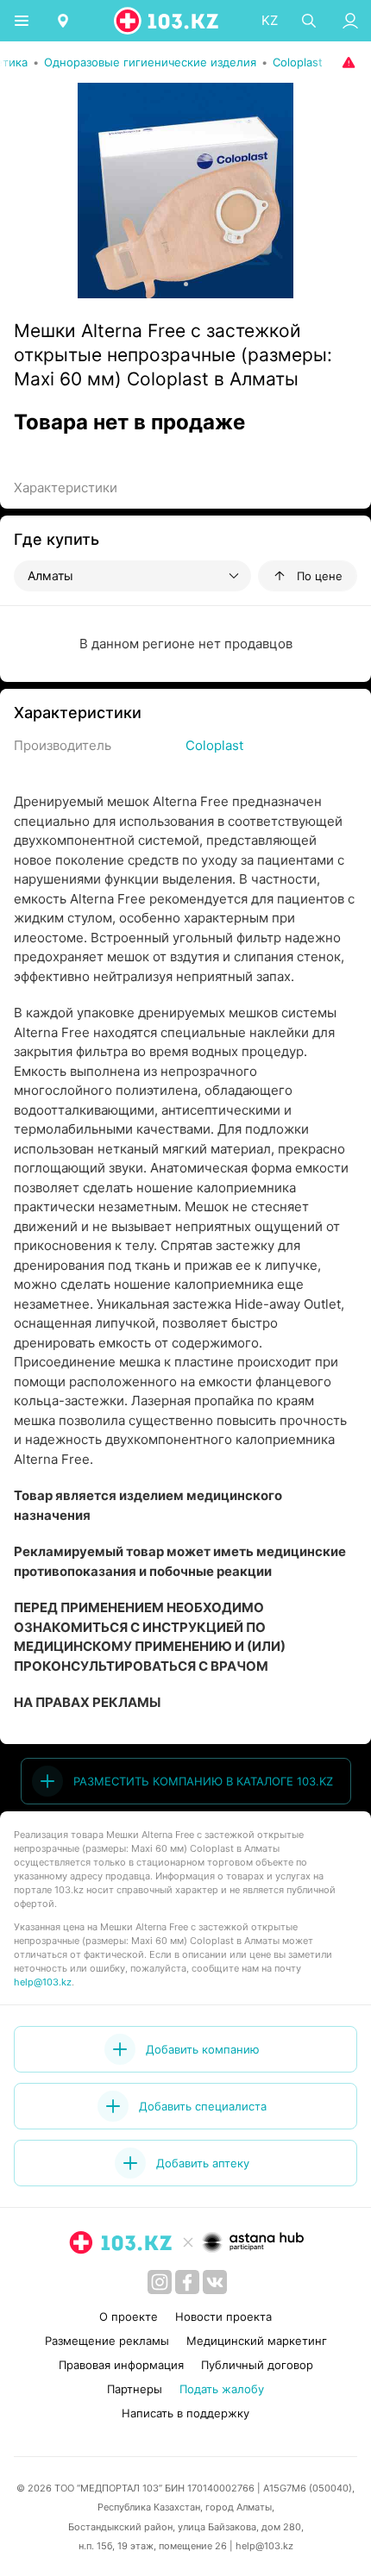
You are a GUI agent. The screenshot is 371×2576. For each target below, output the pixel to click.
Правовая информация (121, 2365)
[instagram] (160, 2282)
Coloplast (214, 745)
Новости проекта (223, 2317)
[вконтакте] (215, 2282)
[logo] (167, 21)
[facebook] (187, 2282)
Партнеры (135, 2389)
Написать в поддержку (185, 2413)
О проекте (129, 2317)
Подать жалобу (222, 2389)
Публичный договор (257, 2365)
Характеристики (66, 488)
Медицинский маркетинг (257, 2341)
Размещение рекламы (107, 2341)
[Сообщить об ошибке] (347, 62)
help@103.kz (43, 1982)
